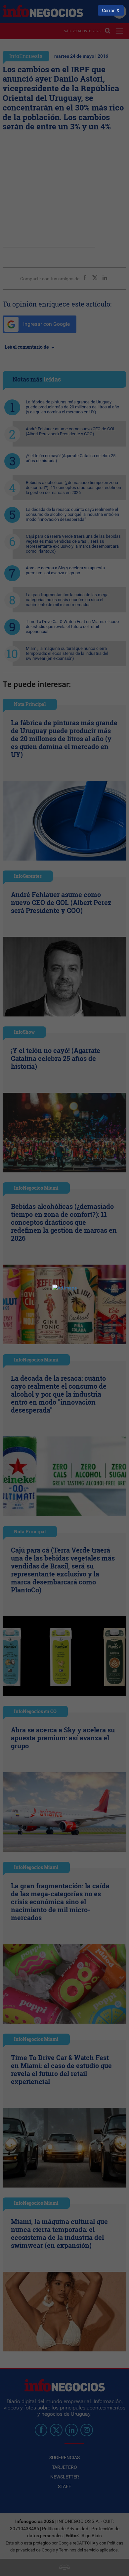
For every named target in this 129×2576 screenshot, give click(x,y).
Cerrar (108, 10)
